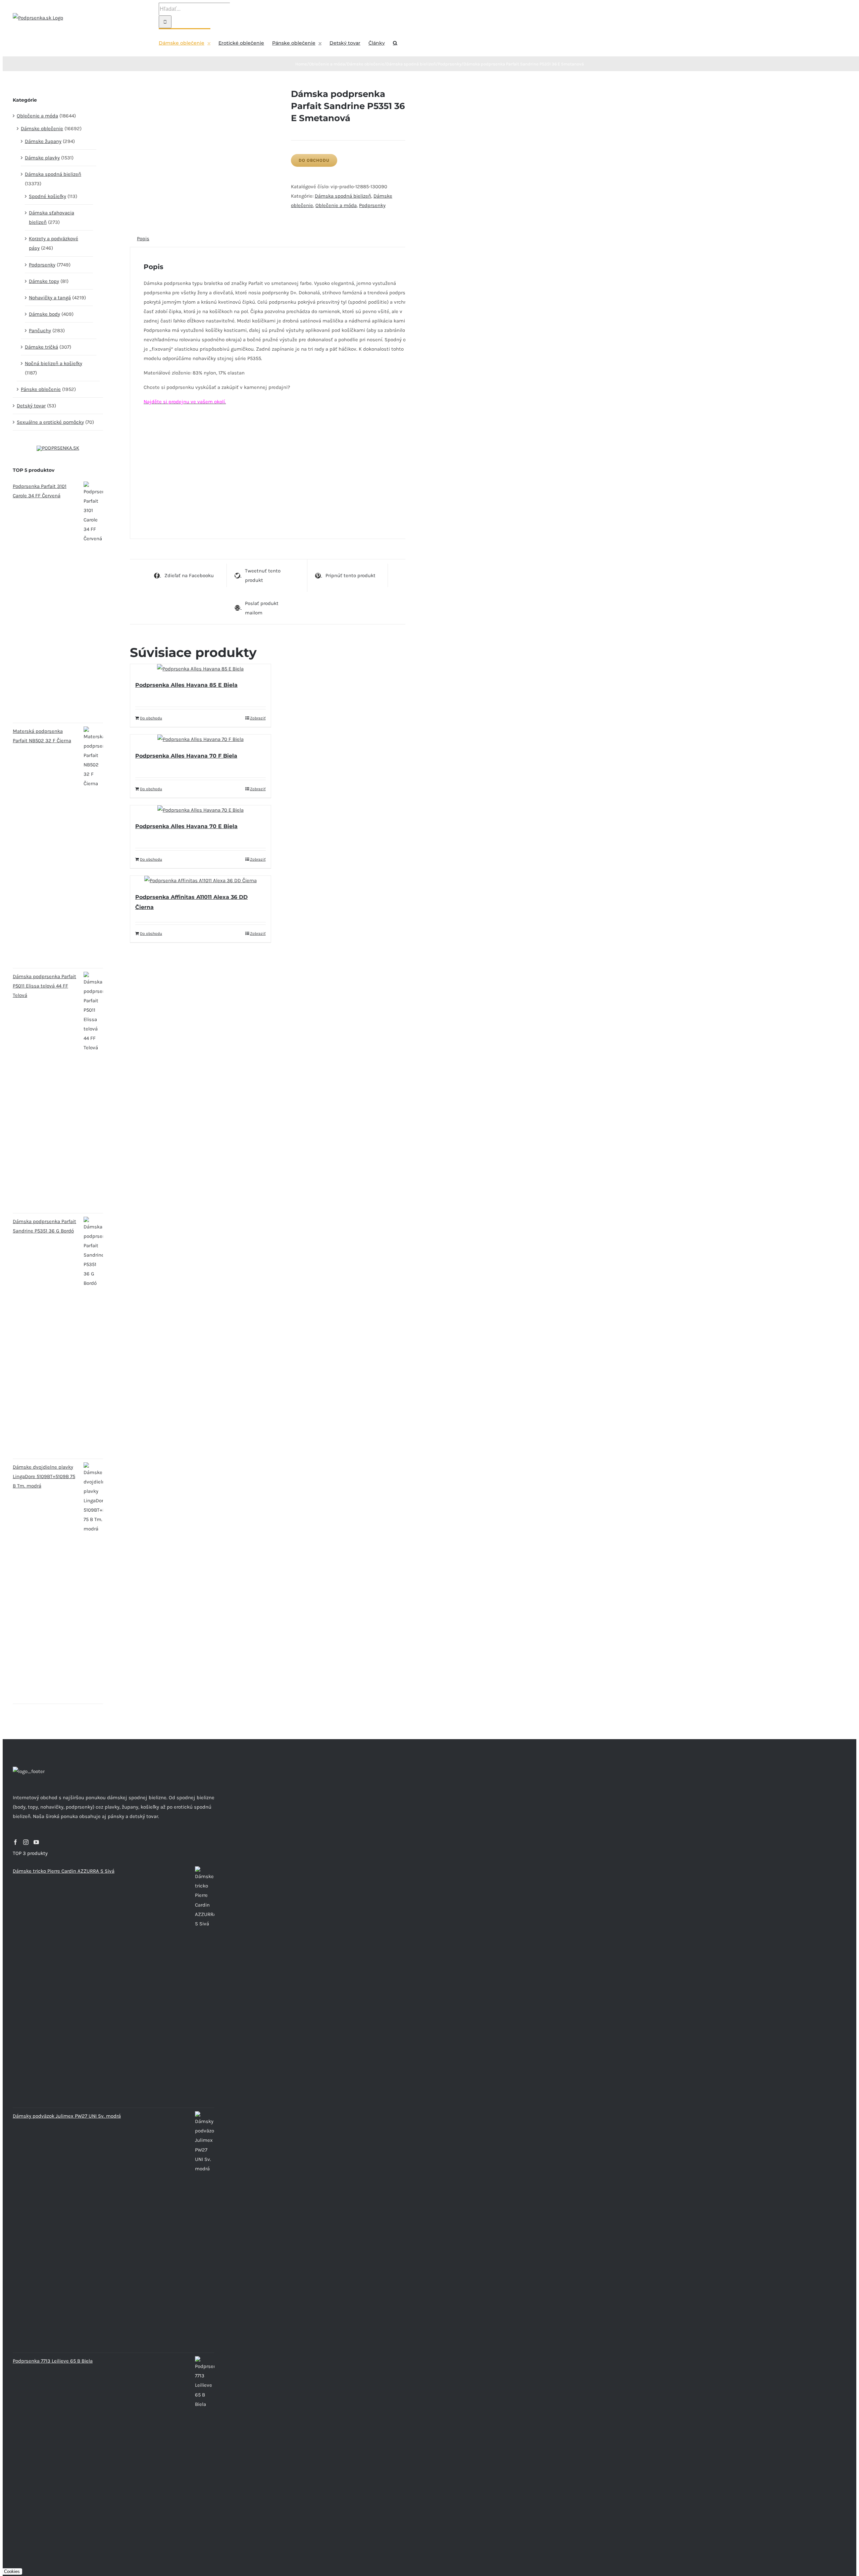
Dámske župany (43, 141)
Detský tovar (31, 406)
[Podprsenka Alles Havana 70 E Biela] (200, 810)
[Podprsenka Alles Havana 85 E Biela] (200, 669)
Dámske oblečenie (42, 129)
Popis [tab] (143, 239)
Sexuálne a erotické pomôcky (50, 422)
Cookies (12, 2571)
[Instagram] (26, 1842)
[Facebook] (15, 1842)
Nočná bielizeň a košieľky (54, 363)
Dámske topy (44, 281)
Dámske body (44, 314)
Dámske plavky (42, 158)
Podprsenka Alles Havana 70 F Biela (186, 756)
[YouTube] (36, 1842)
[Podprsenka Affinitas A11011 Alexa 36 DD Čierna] (200, 880)
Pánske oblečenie (41, 389)
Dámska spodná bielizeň (343, 196)
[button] (395, 42)
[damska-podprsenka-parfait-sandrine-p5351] (205, 93)
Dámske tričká (41, 347)
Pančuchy (40, 331)
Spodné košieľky (47, 196)
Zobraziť (258, 718)
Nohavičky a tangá (50, 298)
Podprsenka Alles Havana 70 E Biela (186, 826)
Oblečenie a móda (336, 205)
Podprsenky (372, 205)
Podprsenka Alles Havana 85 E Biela (186, 685)
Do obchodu (314, 160)
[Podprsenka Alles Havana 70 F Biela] (200, 739)
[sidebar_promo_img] (58, 448)
